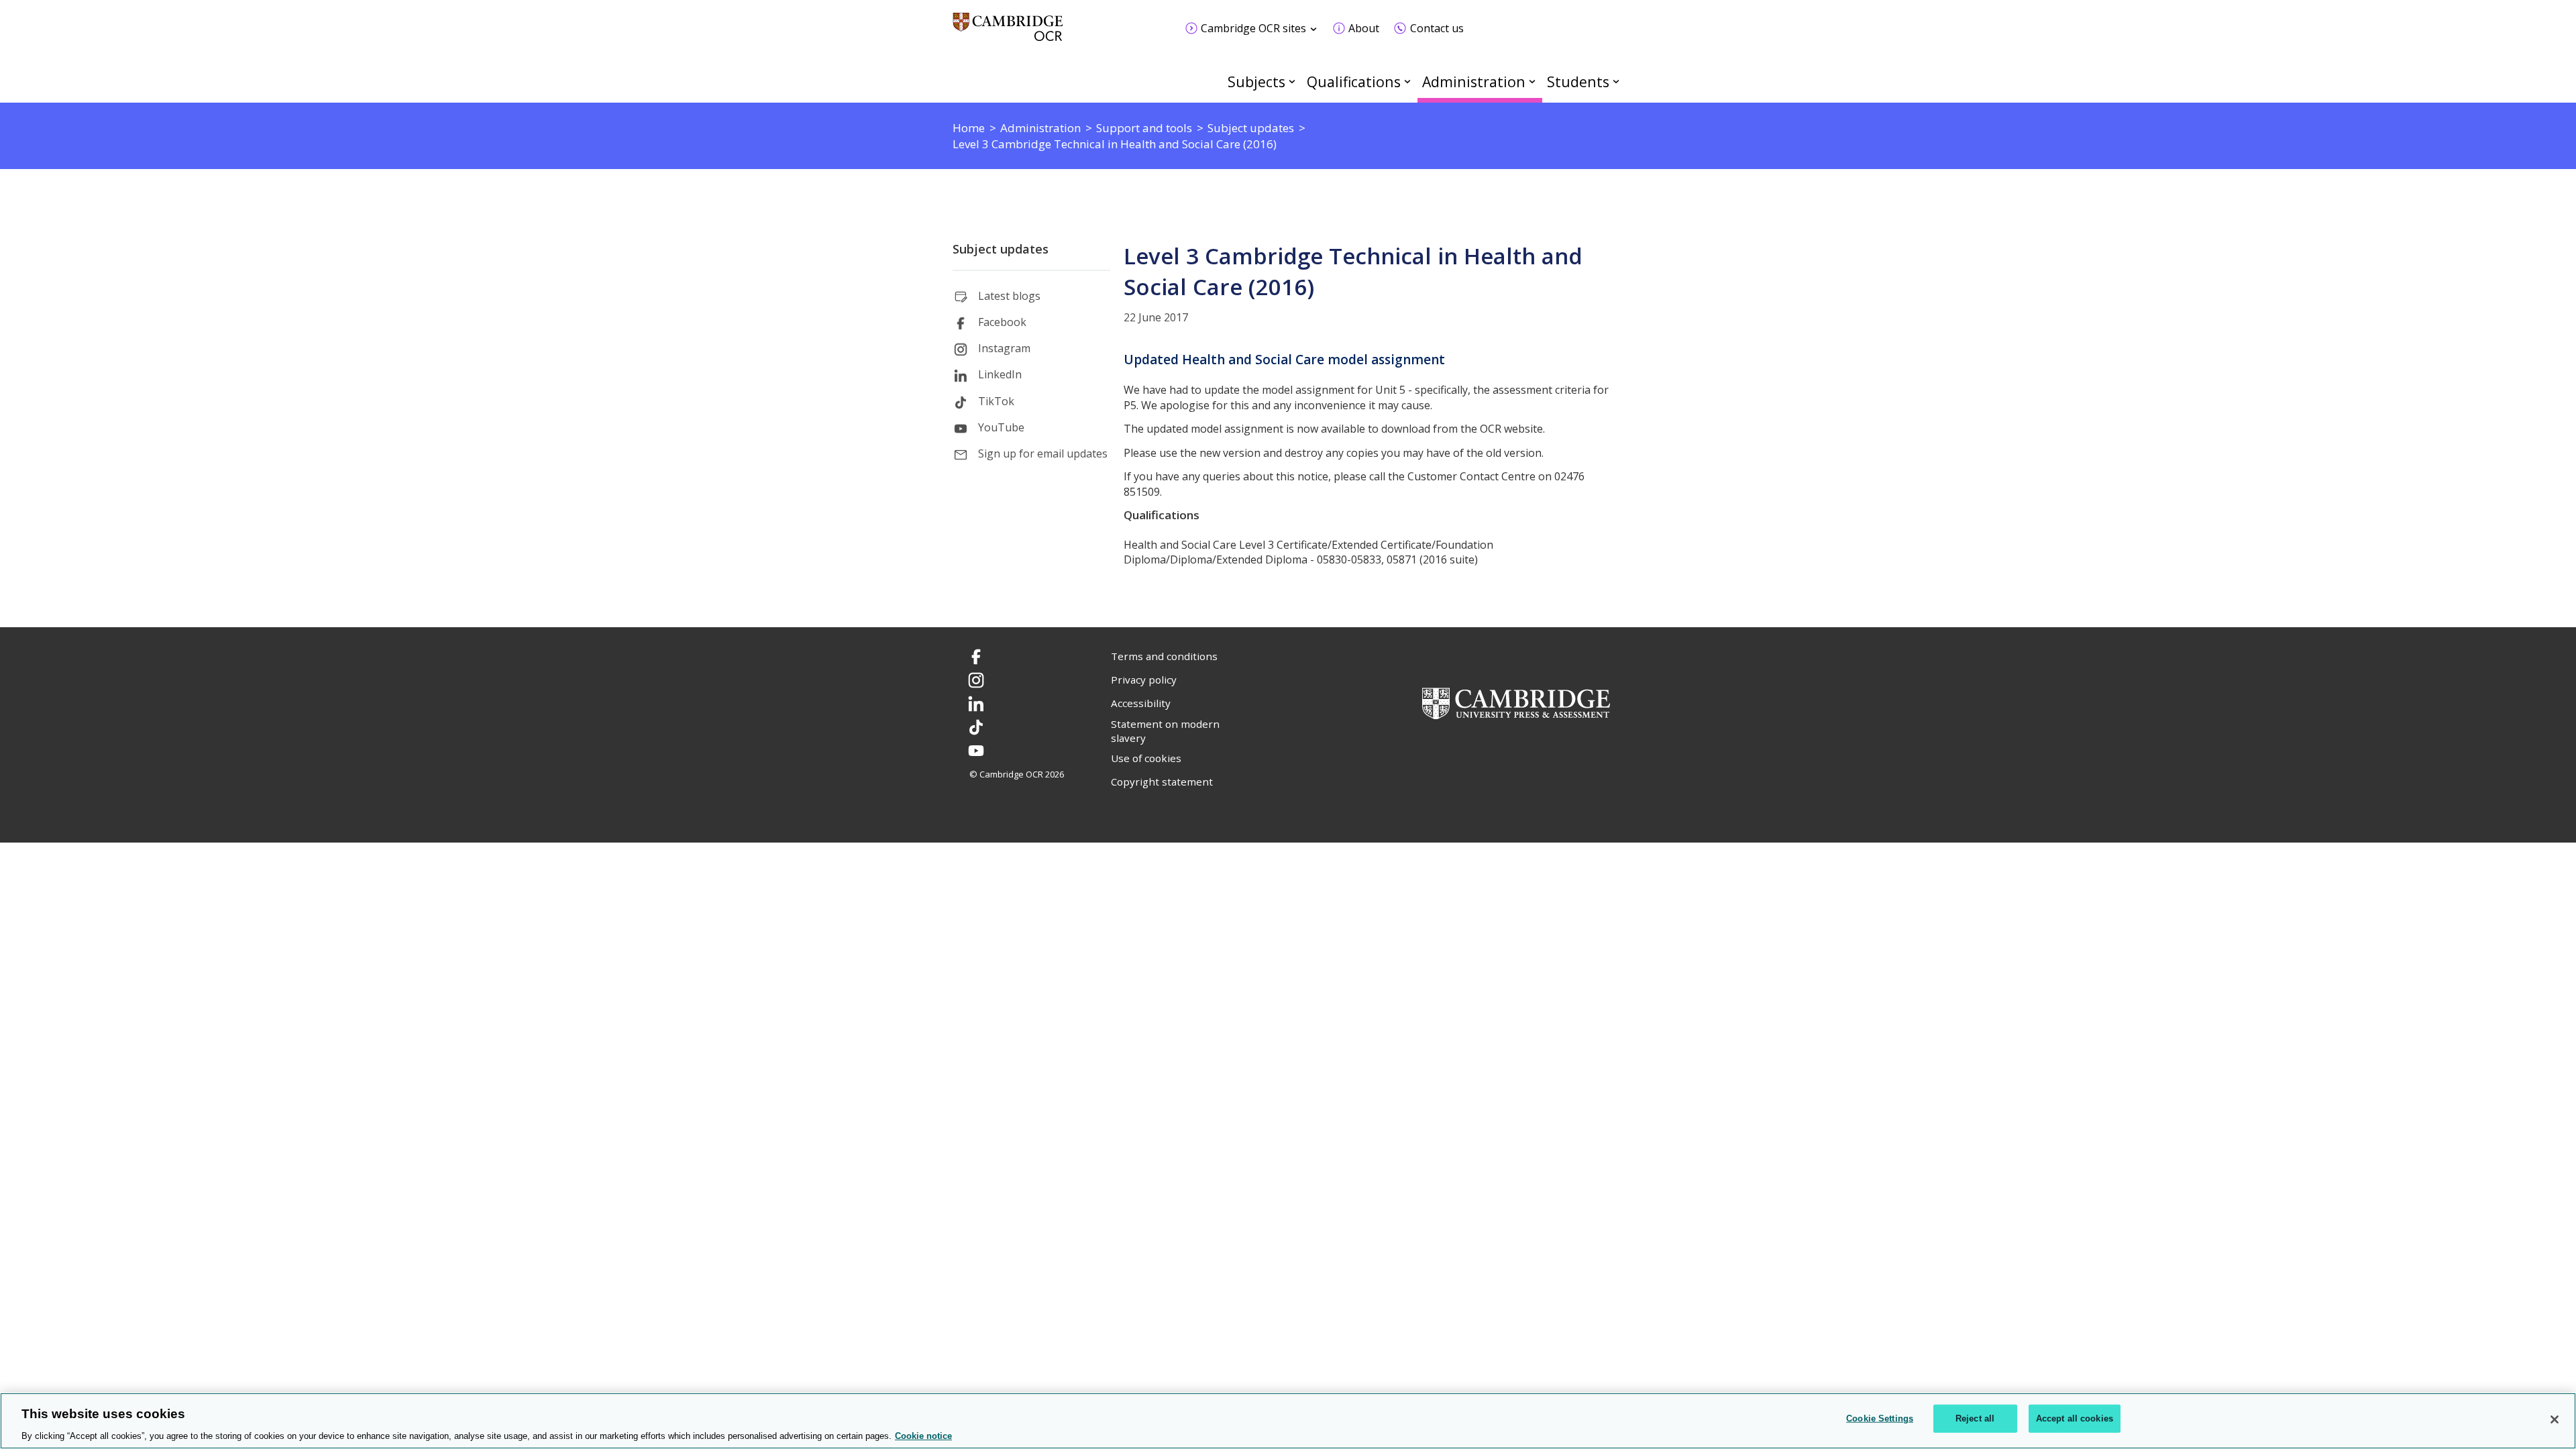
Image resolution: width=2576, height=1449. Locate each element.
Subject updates (1001, 249)
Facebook (1002, 322)
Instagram (1004, 348)
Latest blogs (1009, 296)
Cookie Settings (1880, 1418)
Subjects (1256, 82)
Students (1578, 82)
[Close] (2555, 1419)
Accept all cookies (2075, 1418)
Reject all (1975, 1418)
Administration (1474, 82)
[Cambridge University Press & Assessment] (1516, 702)
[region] (1288, 1421)
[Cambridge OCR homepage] (1008, 33)
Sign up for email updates (1043, 453)
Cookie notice (923, 1435)
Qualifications (1354, 82)
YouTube (1001, 427)
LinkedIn (1000, 374)
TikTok (996, 401)
